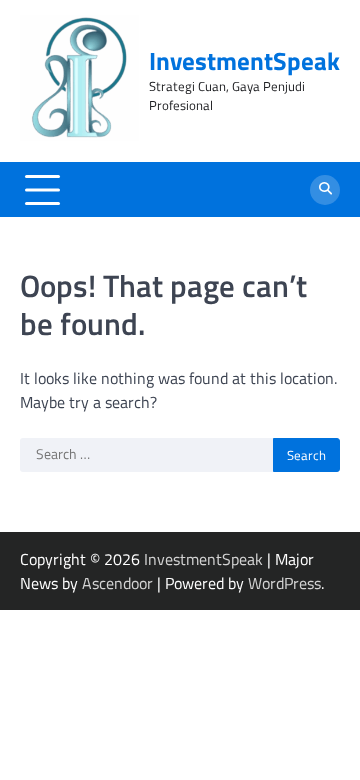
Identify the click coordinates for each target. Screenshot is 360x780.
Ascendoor (117, 583)
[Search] (325, 190)
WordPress (284, 583)
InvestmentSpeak (244, 61)
